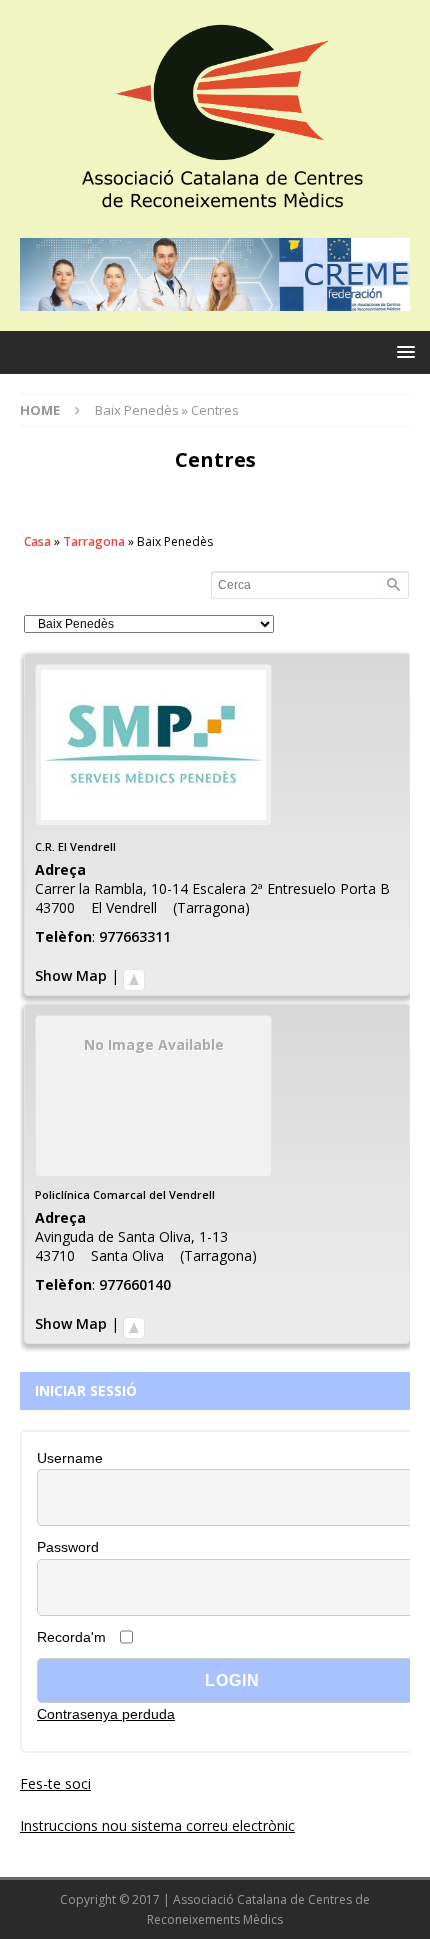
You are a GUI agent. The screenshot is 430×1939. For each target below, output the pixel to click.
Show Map (71, 975)
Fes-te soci (55, 1783)
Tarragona (94, 541)
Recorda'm (71, 1637)
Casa (37, 541)
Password (68, 1547)
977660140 (135, 1284)
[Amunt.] (134, 975)
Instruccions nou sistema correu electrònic (157, 1825)
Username (70, 1458)
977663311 (135, 936)
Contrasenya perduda (106, 1714)
